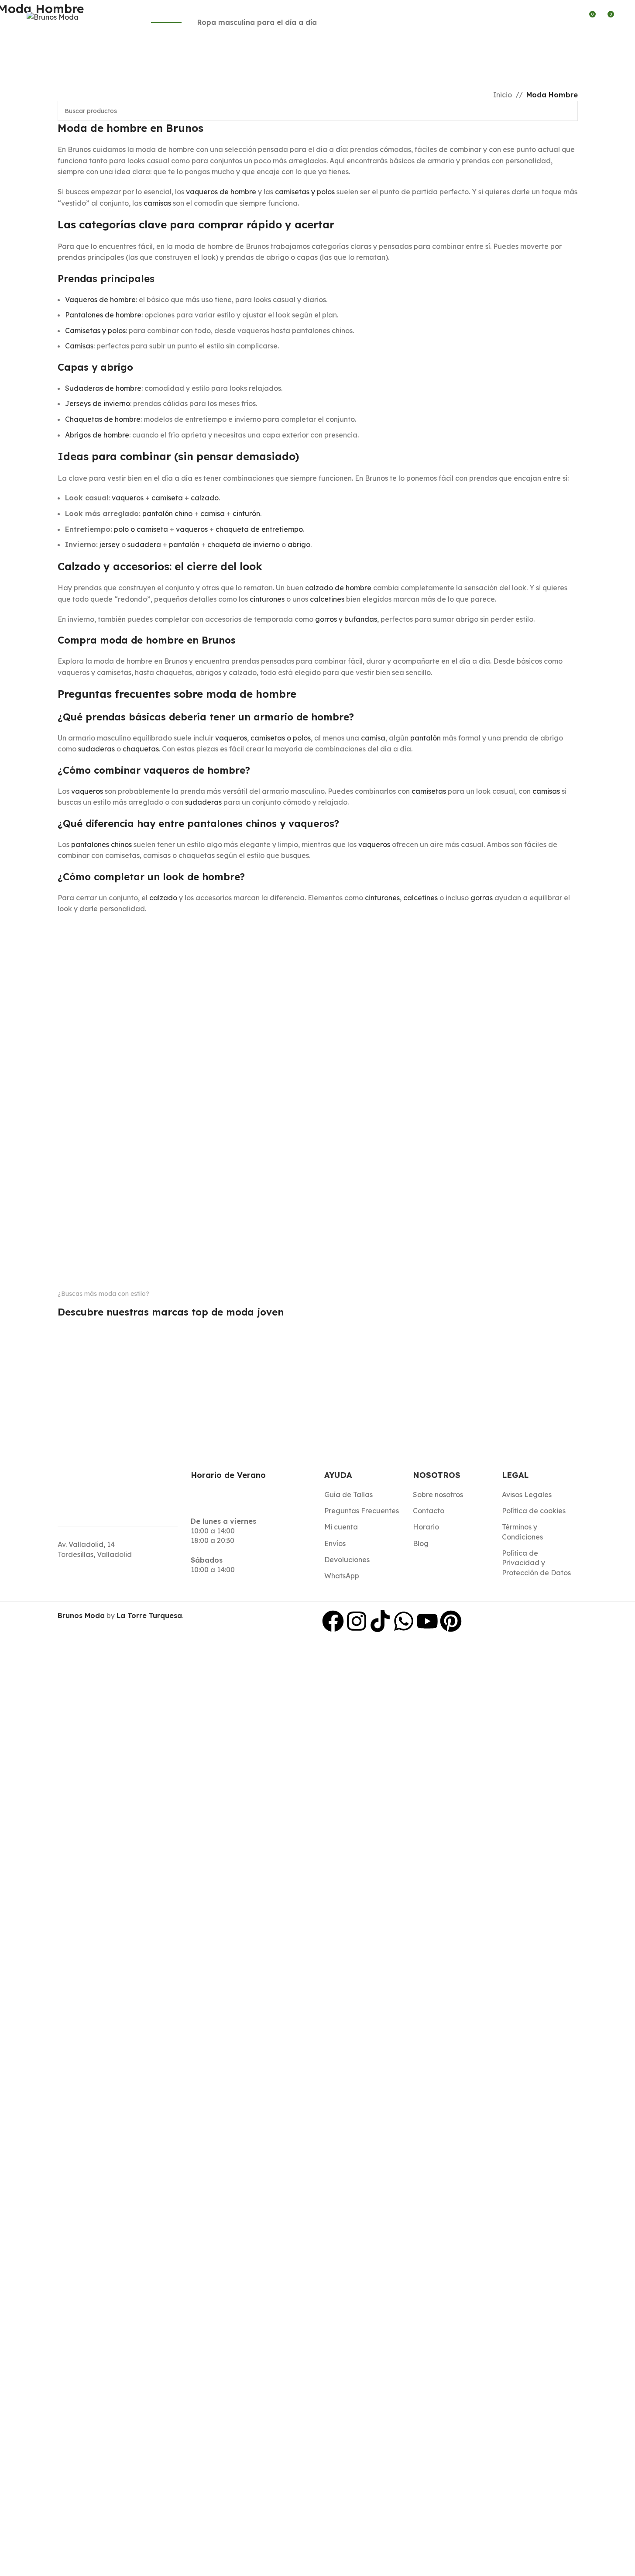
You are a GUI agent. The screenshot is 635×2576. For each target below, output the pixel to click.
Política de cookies (534, 1511)
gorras (482, 898)
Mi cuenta (341, 1527)
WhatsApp (342, 1576)
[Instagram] (357, 1621)
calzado (205, 498)
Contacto (429, 1511)
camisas (157, 203)
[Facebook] (333, 1621)
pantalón (184, 544)
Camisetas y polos (95, 331)
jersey (110, 544)
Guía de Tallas (348, 1495)
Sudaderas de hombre (103, 388)
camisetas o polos (281, 738)
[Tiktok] (380, 1621)
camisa (213, 513)
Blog (421, 1543)
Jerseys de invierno (98, 403)
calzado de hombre (338, 588)
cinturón (246, 513)
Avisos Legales (527, 1495)
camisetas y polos (305, 192)
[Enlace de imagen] (94, 1324)
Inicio (503, 95)
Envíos (335, 1543)
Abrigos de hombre (97, 435)
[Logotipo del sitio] (53, 17)
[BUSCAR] (568, 111)
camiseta (167, 498)
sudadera (144, 544)
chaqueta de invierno (244, 544)
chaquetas (141, 749)
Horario (426, 1527)
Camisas (79, 346)
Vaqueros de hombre (100, 300)
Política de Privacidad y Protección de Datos (536, 1563)
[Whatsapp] (404, 1621)
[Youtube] (427, 1621)
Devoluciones (347, 1560)
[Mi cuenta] (573, 17)
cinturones (267, 599)
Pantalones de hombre (103, 315)
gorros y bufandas (346, 619)
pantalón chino (167, 513)
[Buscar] (557, 17)
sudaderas (96, 749)
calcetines (327, 599)
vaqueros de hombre (221, 192)
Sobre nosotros (438, 1495)
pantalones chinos (101, 844)
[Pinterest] (451, 1621)
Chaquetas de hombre (103, 419)
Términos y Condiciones (522, 1532)
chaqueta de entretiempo (259, 529)
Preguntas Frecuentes (362, 1511)
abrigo (299, 544)
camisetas (429, 791)
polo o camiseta (141, 529)
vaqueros (128, 498)
